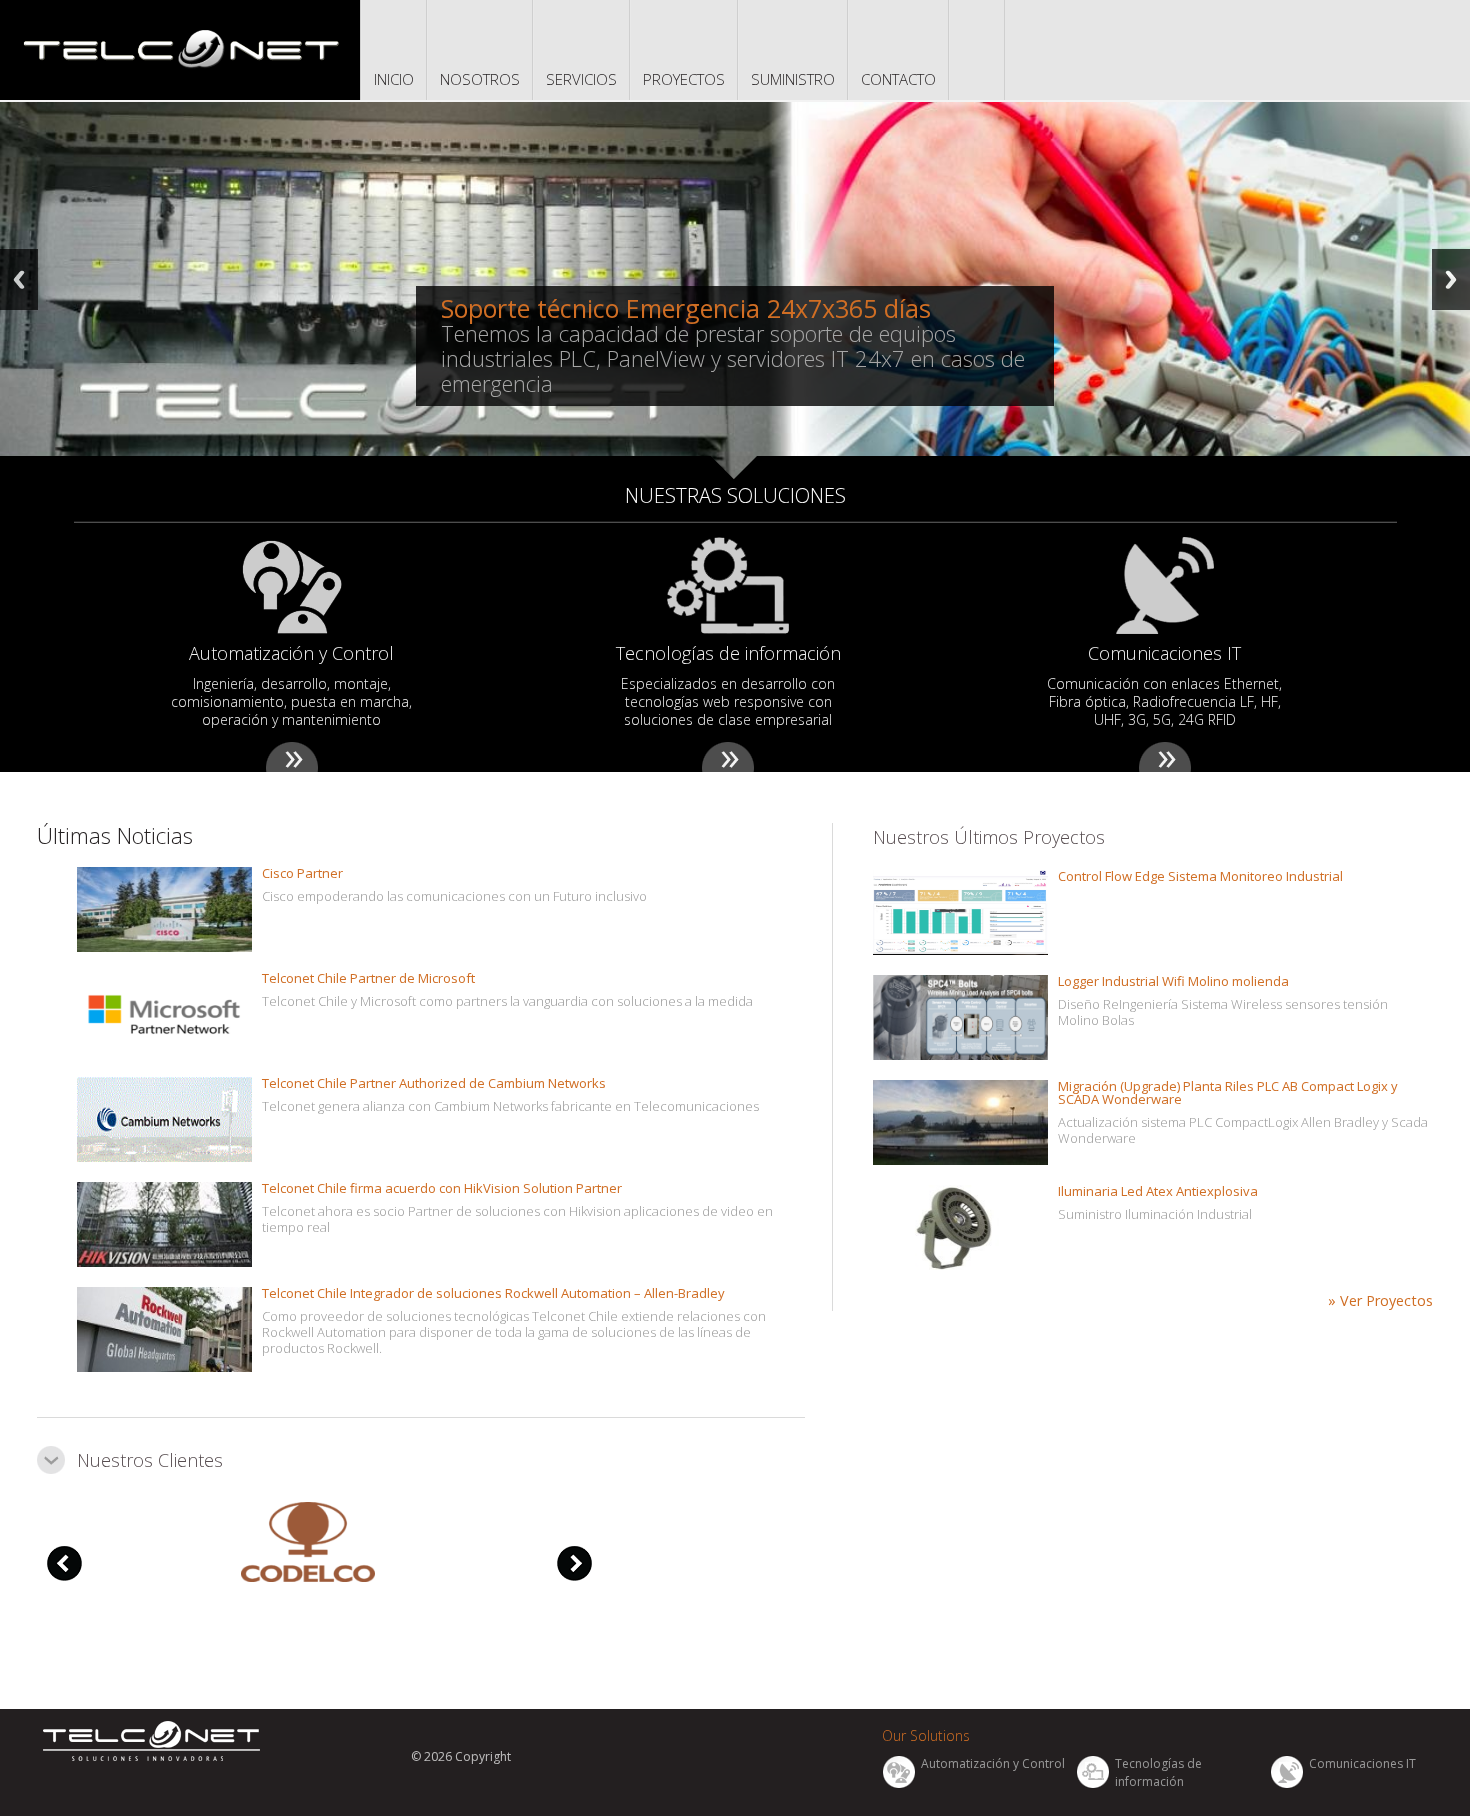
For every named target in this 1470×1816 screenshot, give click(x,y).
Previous (19, 279)
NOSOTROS (480, 79)
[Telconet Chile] (180, 47)
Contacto (898, 79)
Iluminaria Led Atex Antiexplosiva (1158, 1191)
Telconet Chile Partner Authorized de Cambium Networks (434, 1083)
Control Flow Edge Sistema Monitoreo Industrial (1200, 876)
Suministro (793, 79)
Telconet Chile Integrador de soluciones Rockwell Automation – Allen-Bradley (493, 1293)
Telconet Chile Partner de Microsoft (368, 978)
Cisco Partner (302, 873)
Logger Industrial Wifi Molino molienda (1173, 981)
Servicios (581, 79)
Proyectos (684, 79)
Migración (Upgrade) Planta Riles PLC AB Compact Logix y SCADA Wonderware (1228, 1092)
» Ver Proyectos (1380, 1300)
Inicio (394, 79)
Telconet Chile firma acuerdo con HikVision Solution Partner (442, 1188)
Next (1451, 279)
